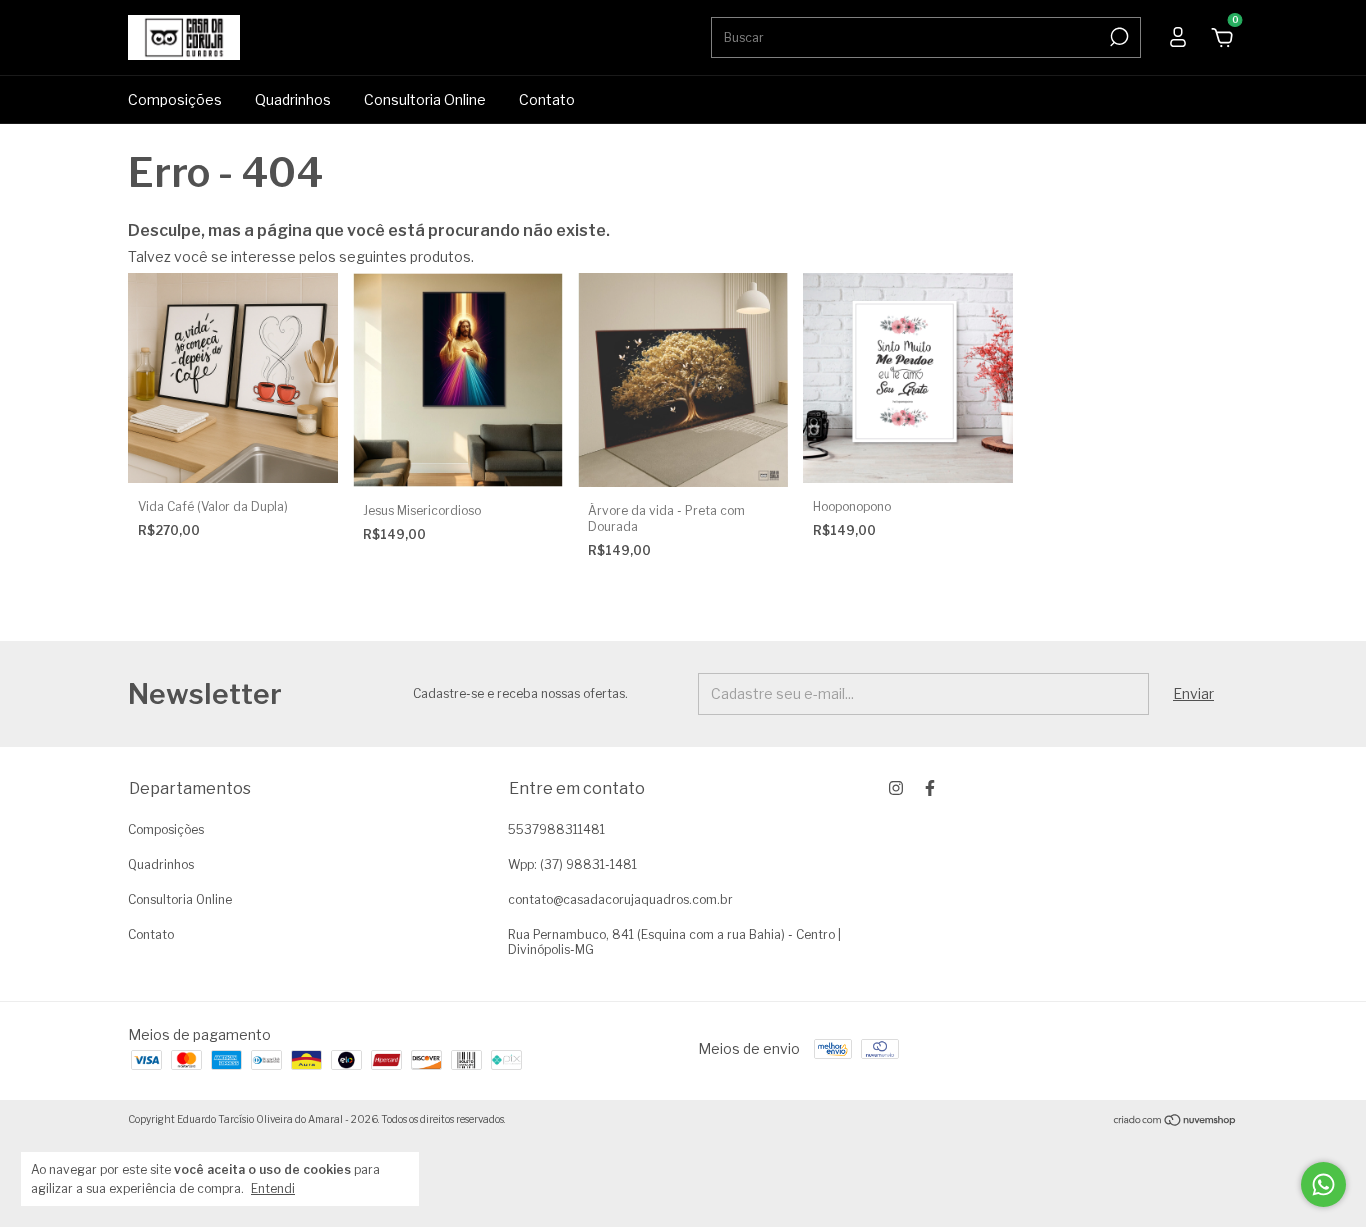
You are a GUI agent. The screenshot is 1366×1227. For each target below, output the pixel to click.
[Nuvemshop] (1175, 1121)
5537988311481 (556, 829)
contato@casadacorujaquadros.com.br (620, 899)
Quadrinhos (293, 99)
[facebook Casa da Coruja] (930, 788)
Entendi (273, 1188)
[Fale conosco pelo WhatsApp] (1323, 1184)
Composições (175, 99)
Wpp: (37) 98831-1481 (572, 864)
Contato (547, 99)
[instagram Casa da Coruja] (896, 788)
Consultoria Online (425, 99)
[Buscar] (1117, 37)
